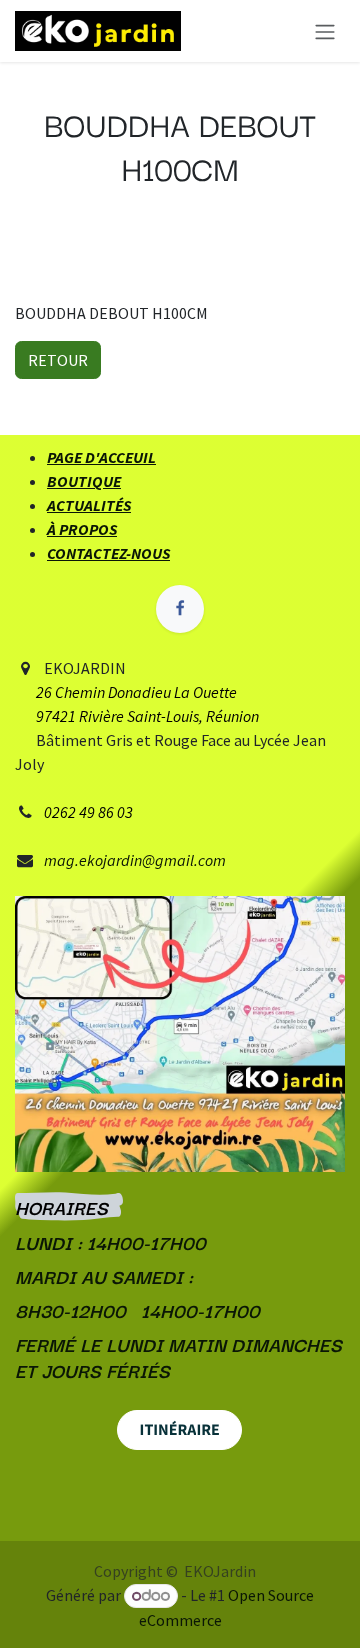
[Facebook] (180, 609)
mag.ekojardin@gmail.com (135, 860)
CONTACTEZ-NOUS (108, 553)
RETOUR (58, 360)
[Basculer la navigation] (325, 31)
